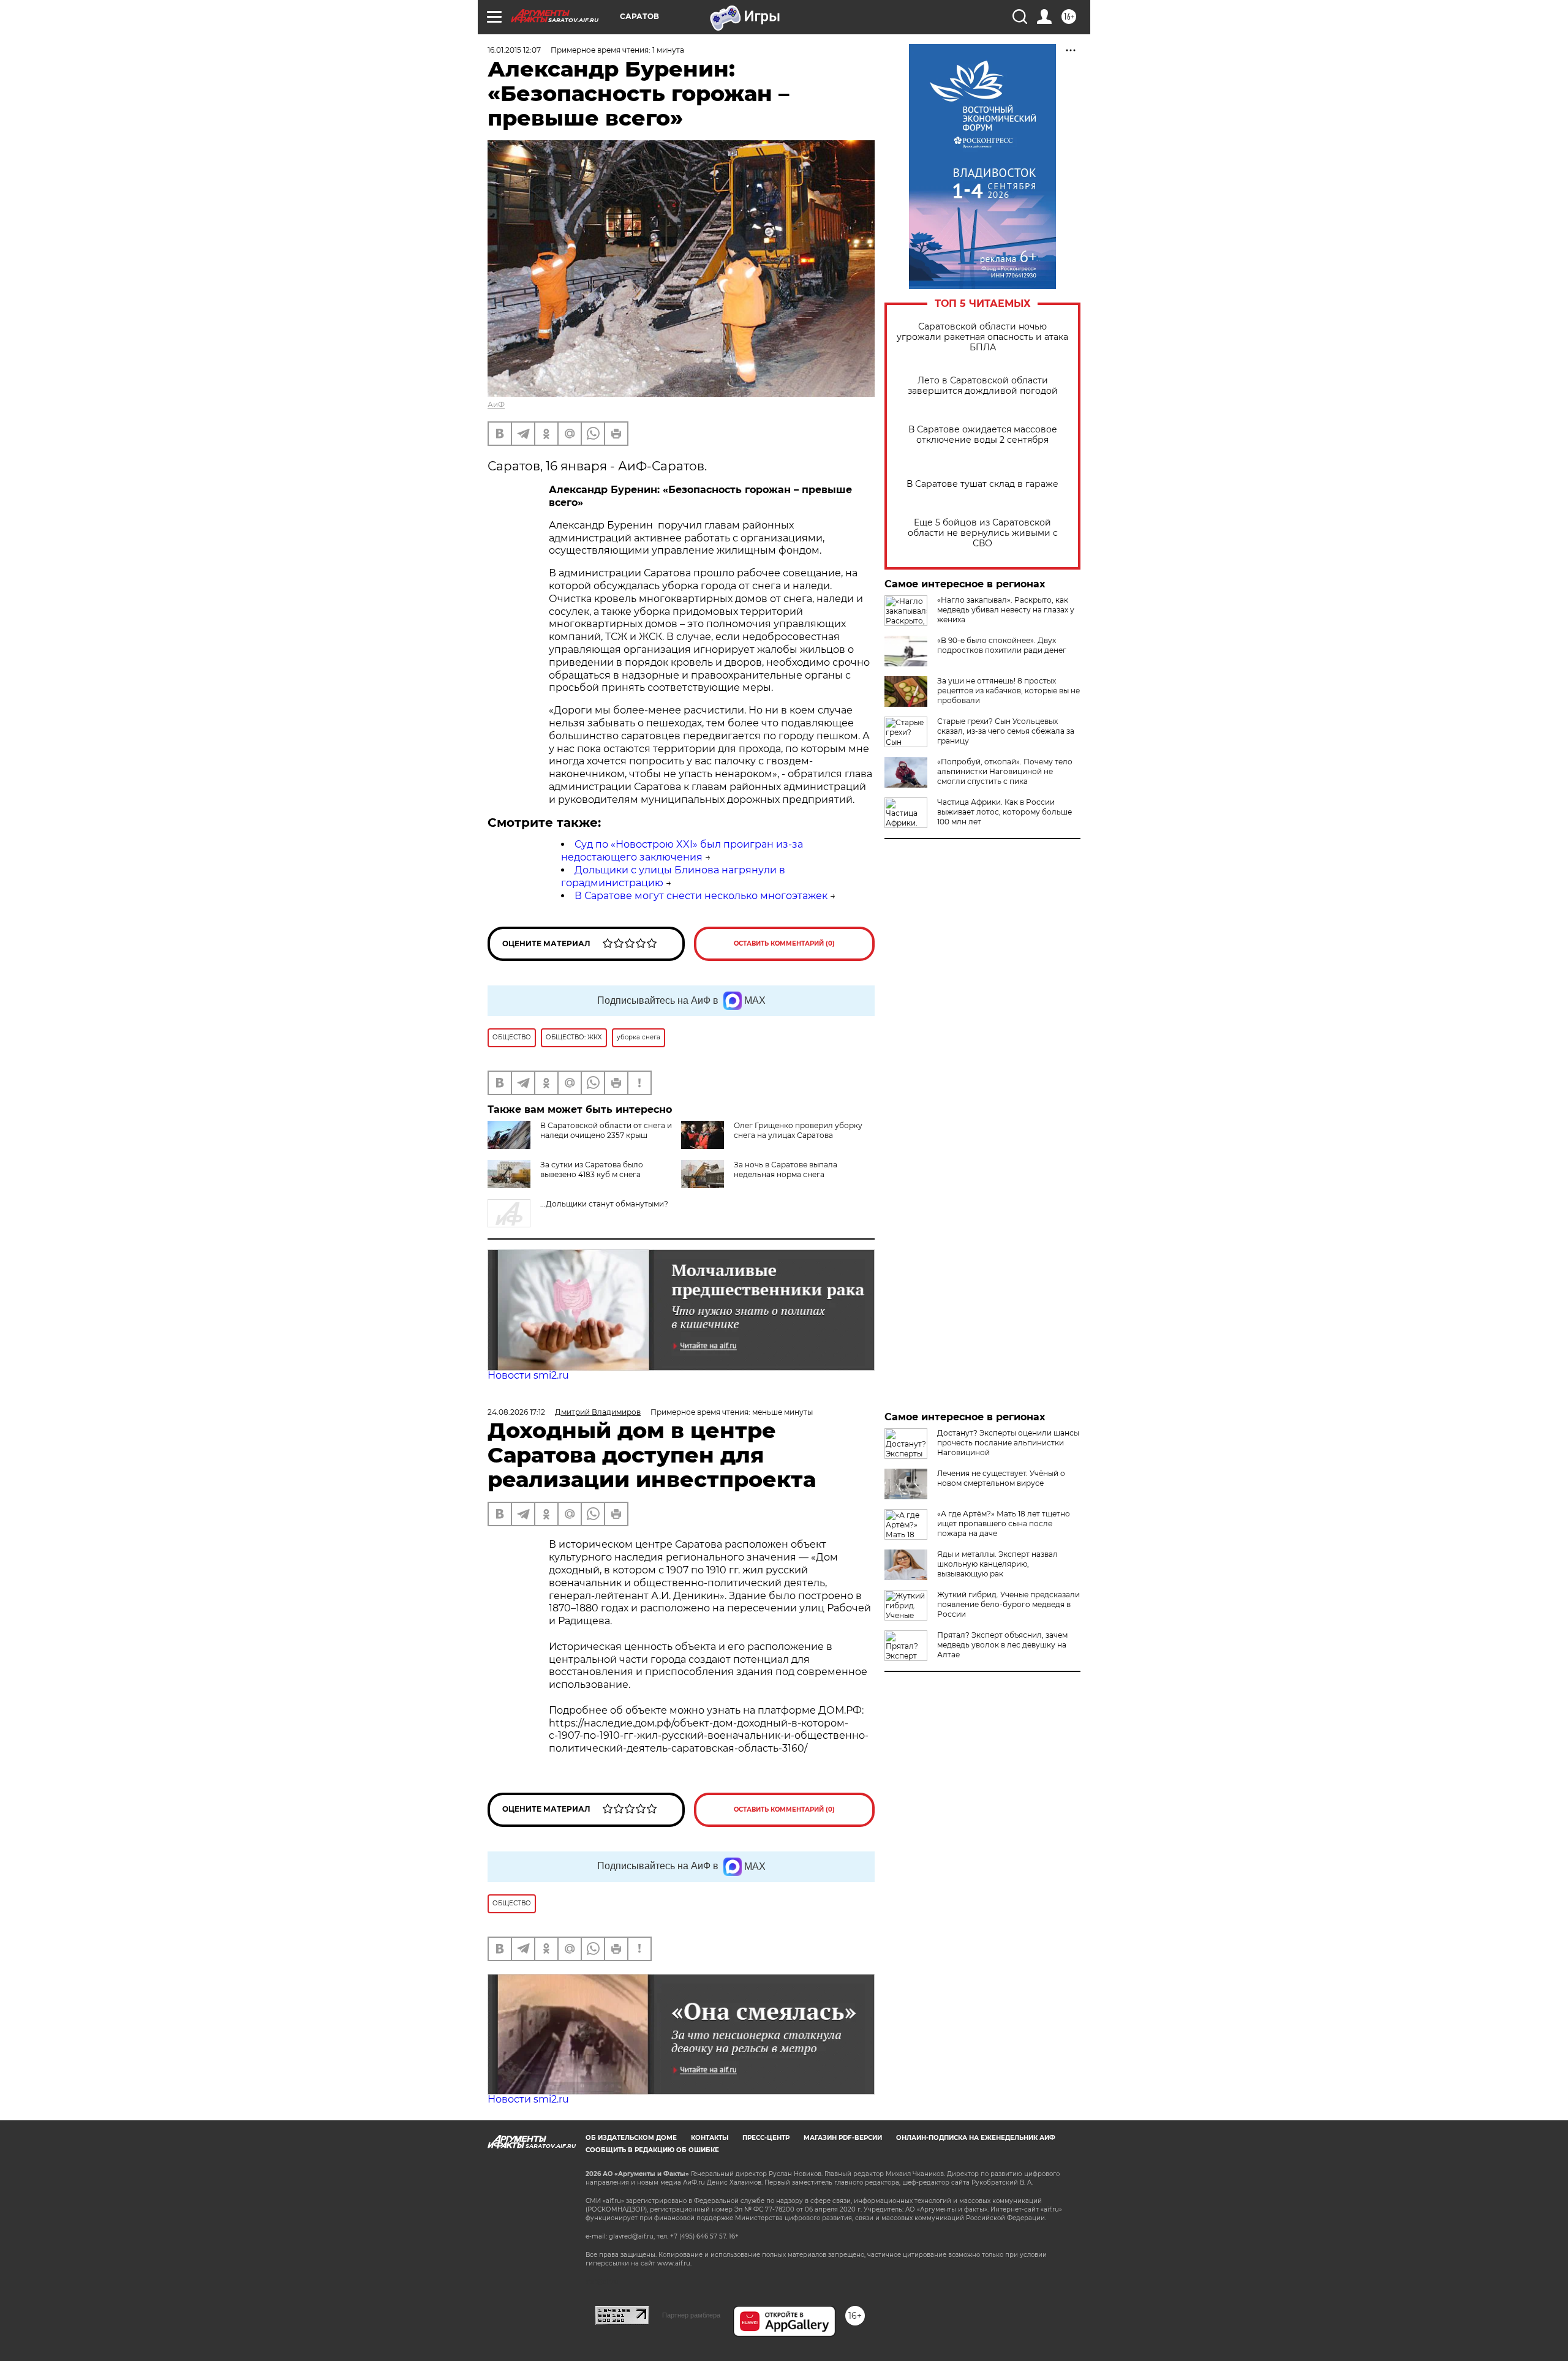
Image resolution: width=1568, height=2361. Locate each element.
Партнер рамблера (691, 2315)
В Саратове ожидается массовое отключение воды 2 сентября (983, 435)
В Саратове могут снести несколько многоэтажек (701, 896)
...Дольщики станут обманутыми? (604, 1204)
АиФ (496, 405)
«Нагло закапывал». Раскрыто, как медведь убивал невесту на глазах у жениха (1006, 610)
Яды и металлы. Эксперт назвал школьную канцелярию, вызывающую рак (997, 1564)
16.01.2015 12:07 (514, 50)
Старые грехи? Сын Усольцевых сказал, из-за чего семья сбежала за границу (1006, 731)
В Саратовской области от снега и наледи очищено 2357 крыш (606, 1130)
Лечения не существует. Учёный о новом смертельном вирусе (1001, 1478)
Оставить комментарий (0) (784, 943)
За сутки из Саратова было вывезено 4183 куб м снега (592, 1169)
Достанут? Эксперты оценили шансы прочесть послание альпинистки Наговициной (1008, 1443)
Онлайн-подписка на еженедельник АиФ (976, 2138)
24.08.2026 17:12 (516, 1412)
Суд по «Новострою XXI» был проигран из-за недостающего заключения (682, 851)
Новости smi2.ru (528, 1375)
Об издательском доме (631, 2138)
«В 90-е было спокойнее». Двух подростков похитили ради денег (1002, 645)
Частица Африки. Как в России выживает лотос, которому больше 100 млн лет (1005, 812)
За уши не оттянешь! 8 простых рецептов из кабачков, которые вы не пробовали (1008, 691)
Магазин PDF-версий (843, 2138)
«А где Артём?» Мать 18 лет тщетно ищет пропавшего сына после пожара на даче (1004, 1523)
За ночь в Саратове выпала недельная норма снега (786, 1169)
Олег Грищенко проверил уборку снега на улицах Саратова (798, 1130)
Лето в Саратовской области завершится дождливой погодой (983, 386)
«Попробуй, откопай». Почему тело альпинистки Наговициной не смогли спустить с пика (1005, 771)
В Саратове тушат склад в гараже (982, 484)
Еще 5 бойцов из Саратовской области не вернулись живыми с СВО (983, 533)
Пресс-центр (766, 2138)
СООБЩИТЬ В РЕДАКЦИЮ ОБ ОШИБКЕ (652, 2150)
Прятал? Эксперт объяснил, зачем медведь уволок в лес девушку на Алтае (1002, 1645)
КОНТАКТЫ (710, 2138)
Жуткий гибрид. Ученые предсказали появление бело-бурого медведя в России (1008, 1604)
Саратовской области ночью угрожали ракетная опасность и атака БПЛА (982, 337)
